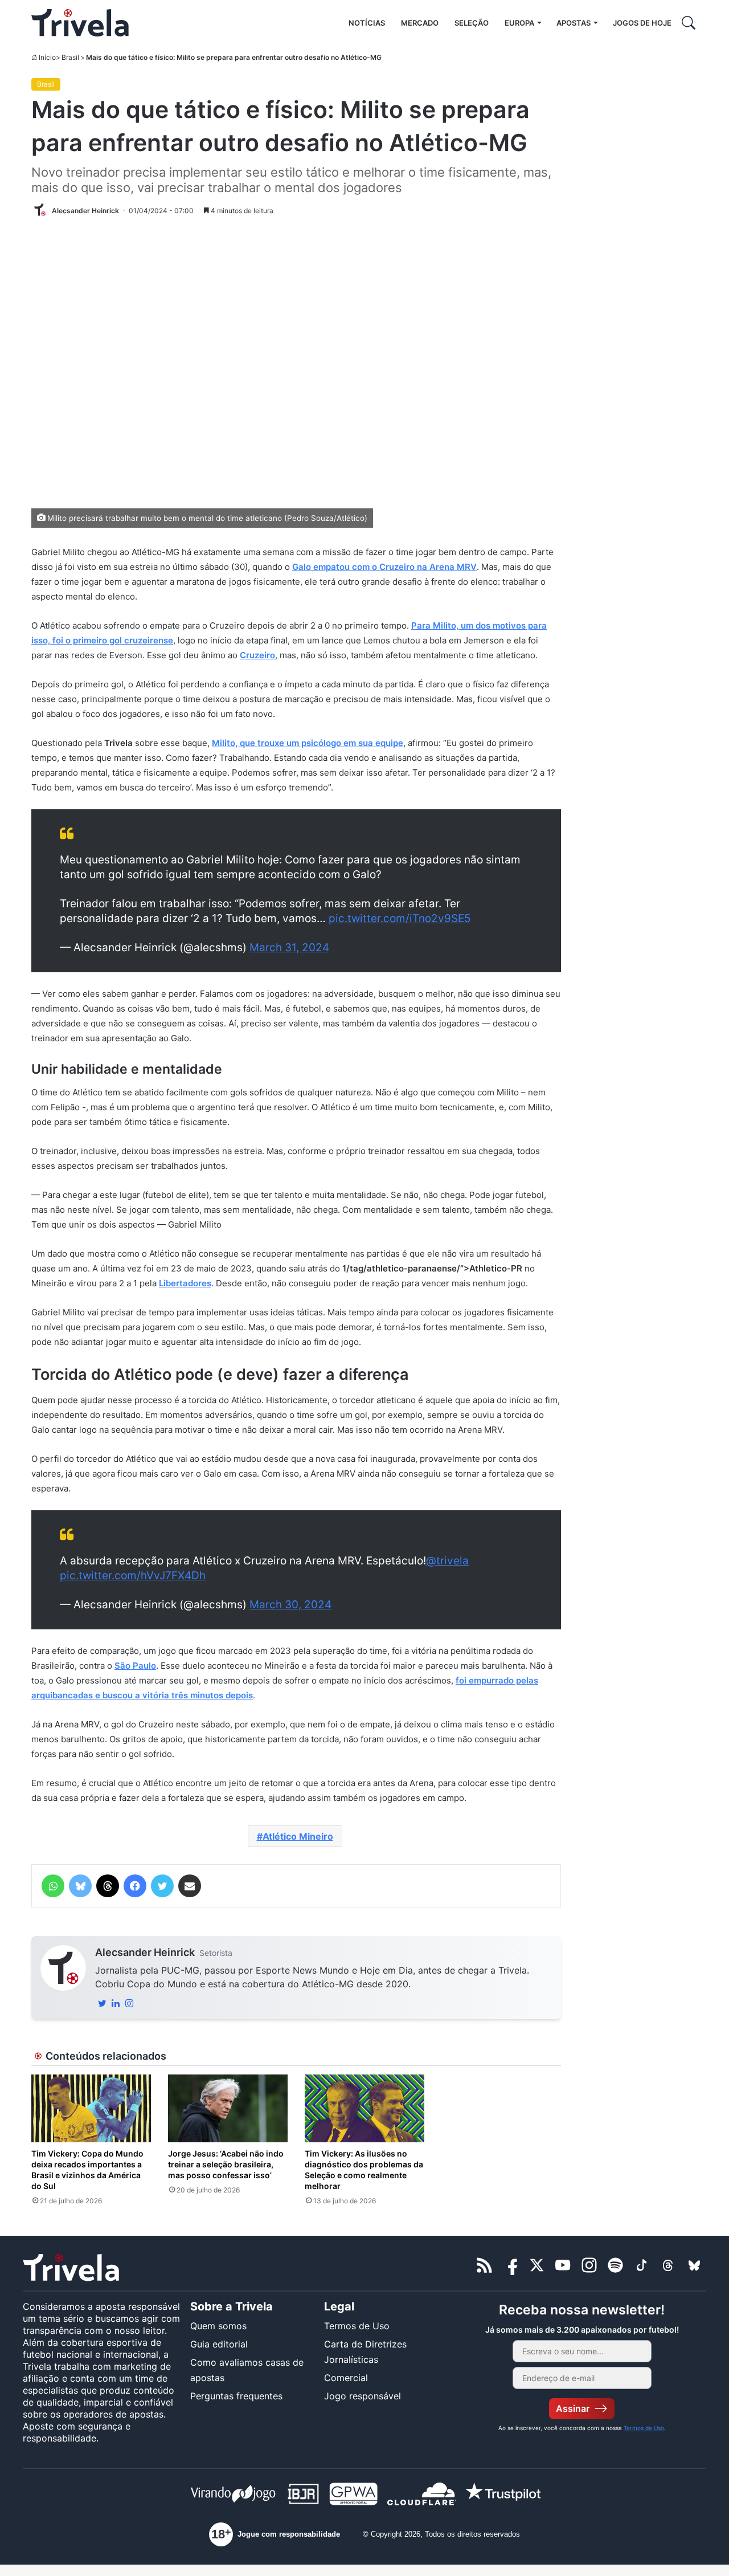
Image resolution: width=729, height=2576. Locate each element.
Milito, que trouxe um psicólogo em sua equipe (308, 743)
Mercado (420, 23)
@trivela (447, 1561)
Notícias (367, 23)
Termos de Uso (357, 2326)
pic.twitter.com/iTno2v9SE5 (400, 918)
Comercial (346, 2378)
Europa (519, 23)
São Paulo (135, 1666)
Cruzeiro (257, 655)
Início (47, 57)
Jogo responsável (363, 2396)
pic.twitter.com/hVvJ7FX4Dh (133, 1576)
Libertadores (185, 1283)
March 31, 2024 (289, 947)
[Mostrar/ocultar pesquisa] (689, 23)
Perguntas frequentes (236, 2396)
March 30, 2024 (290, 1605)
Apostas (574, 23)
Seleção (472, 23)
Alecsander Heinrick (145, 1952)
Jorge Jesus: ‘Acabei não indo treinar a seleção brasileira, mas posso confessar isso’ (226, 2164)
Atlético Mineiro (298, 1836)
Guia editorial (219, 2344)
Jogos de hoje (642, 23)
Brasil (70, 57)
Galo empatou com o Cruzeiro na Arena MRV (384, 567)
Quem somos (218, 2326)
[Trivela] (80, 23)
